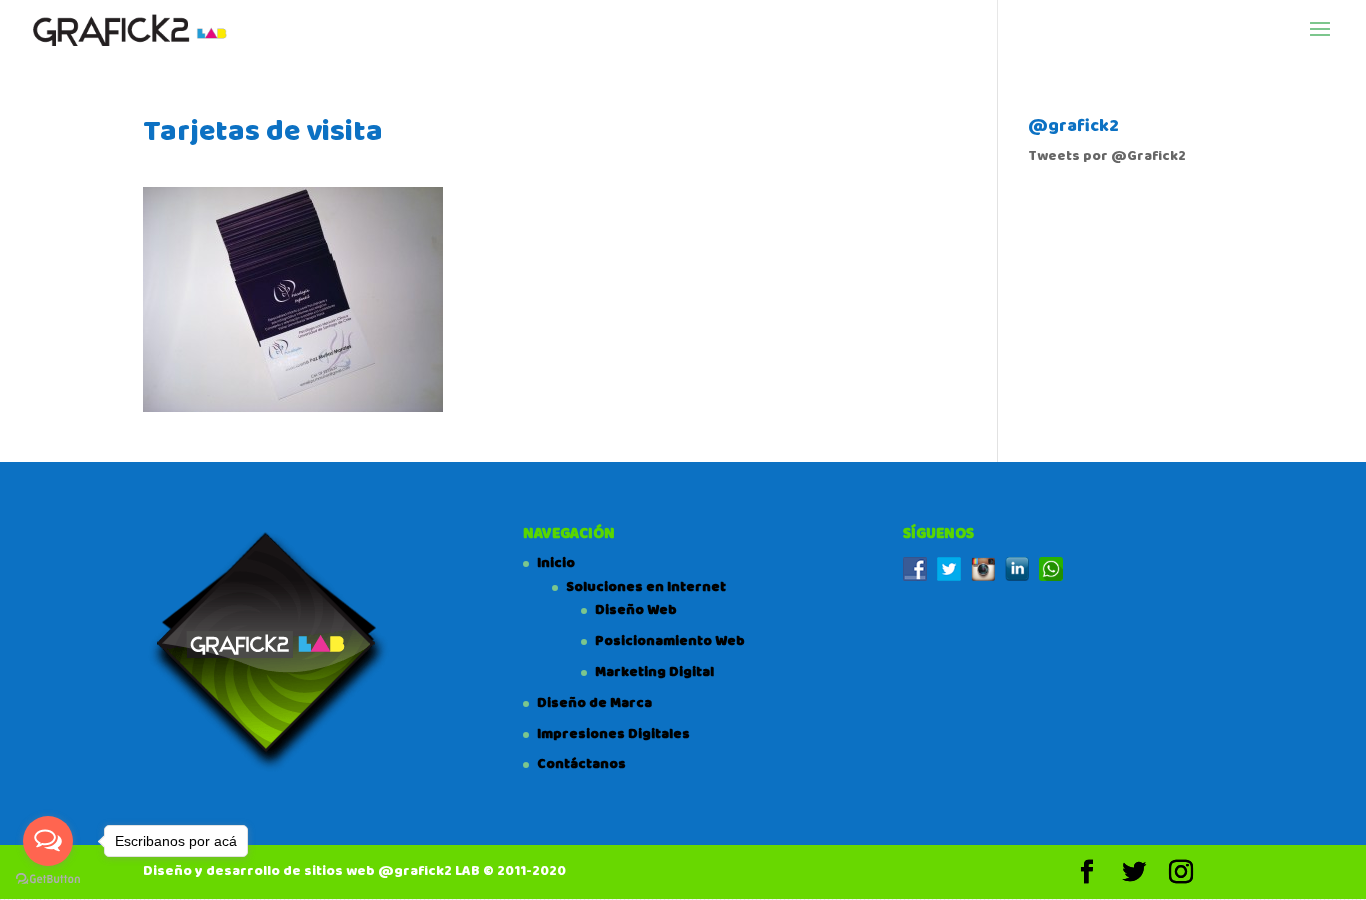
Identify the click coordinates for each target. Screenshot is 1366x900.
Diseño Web (636, 610)
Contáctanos (581, 764)
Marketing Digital (654, 672)
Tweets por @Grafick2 (1107, 156)
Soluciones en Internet (646, 587)
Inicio (556, 563)
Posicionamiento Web (670, 641)
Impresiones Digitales (613, 734)
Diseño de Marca (594, 703)
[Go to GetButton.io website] (48, 879)
